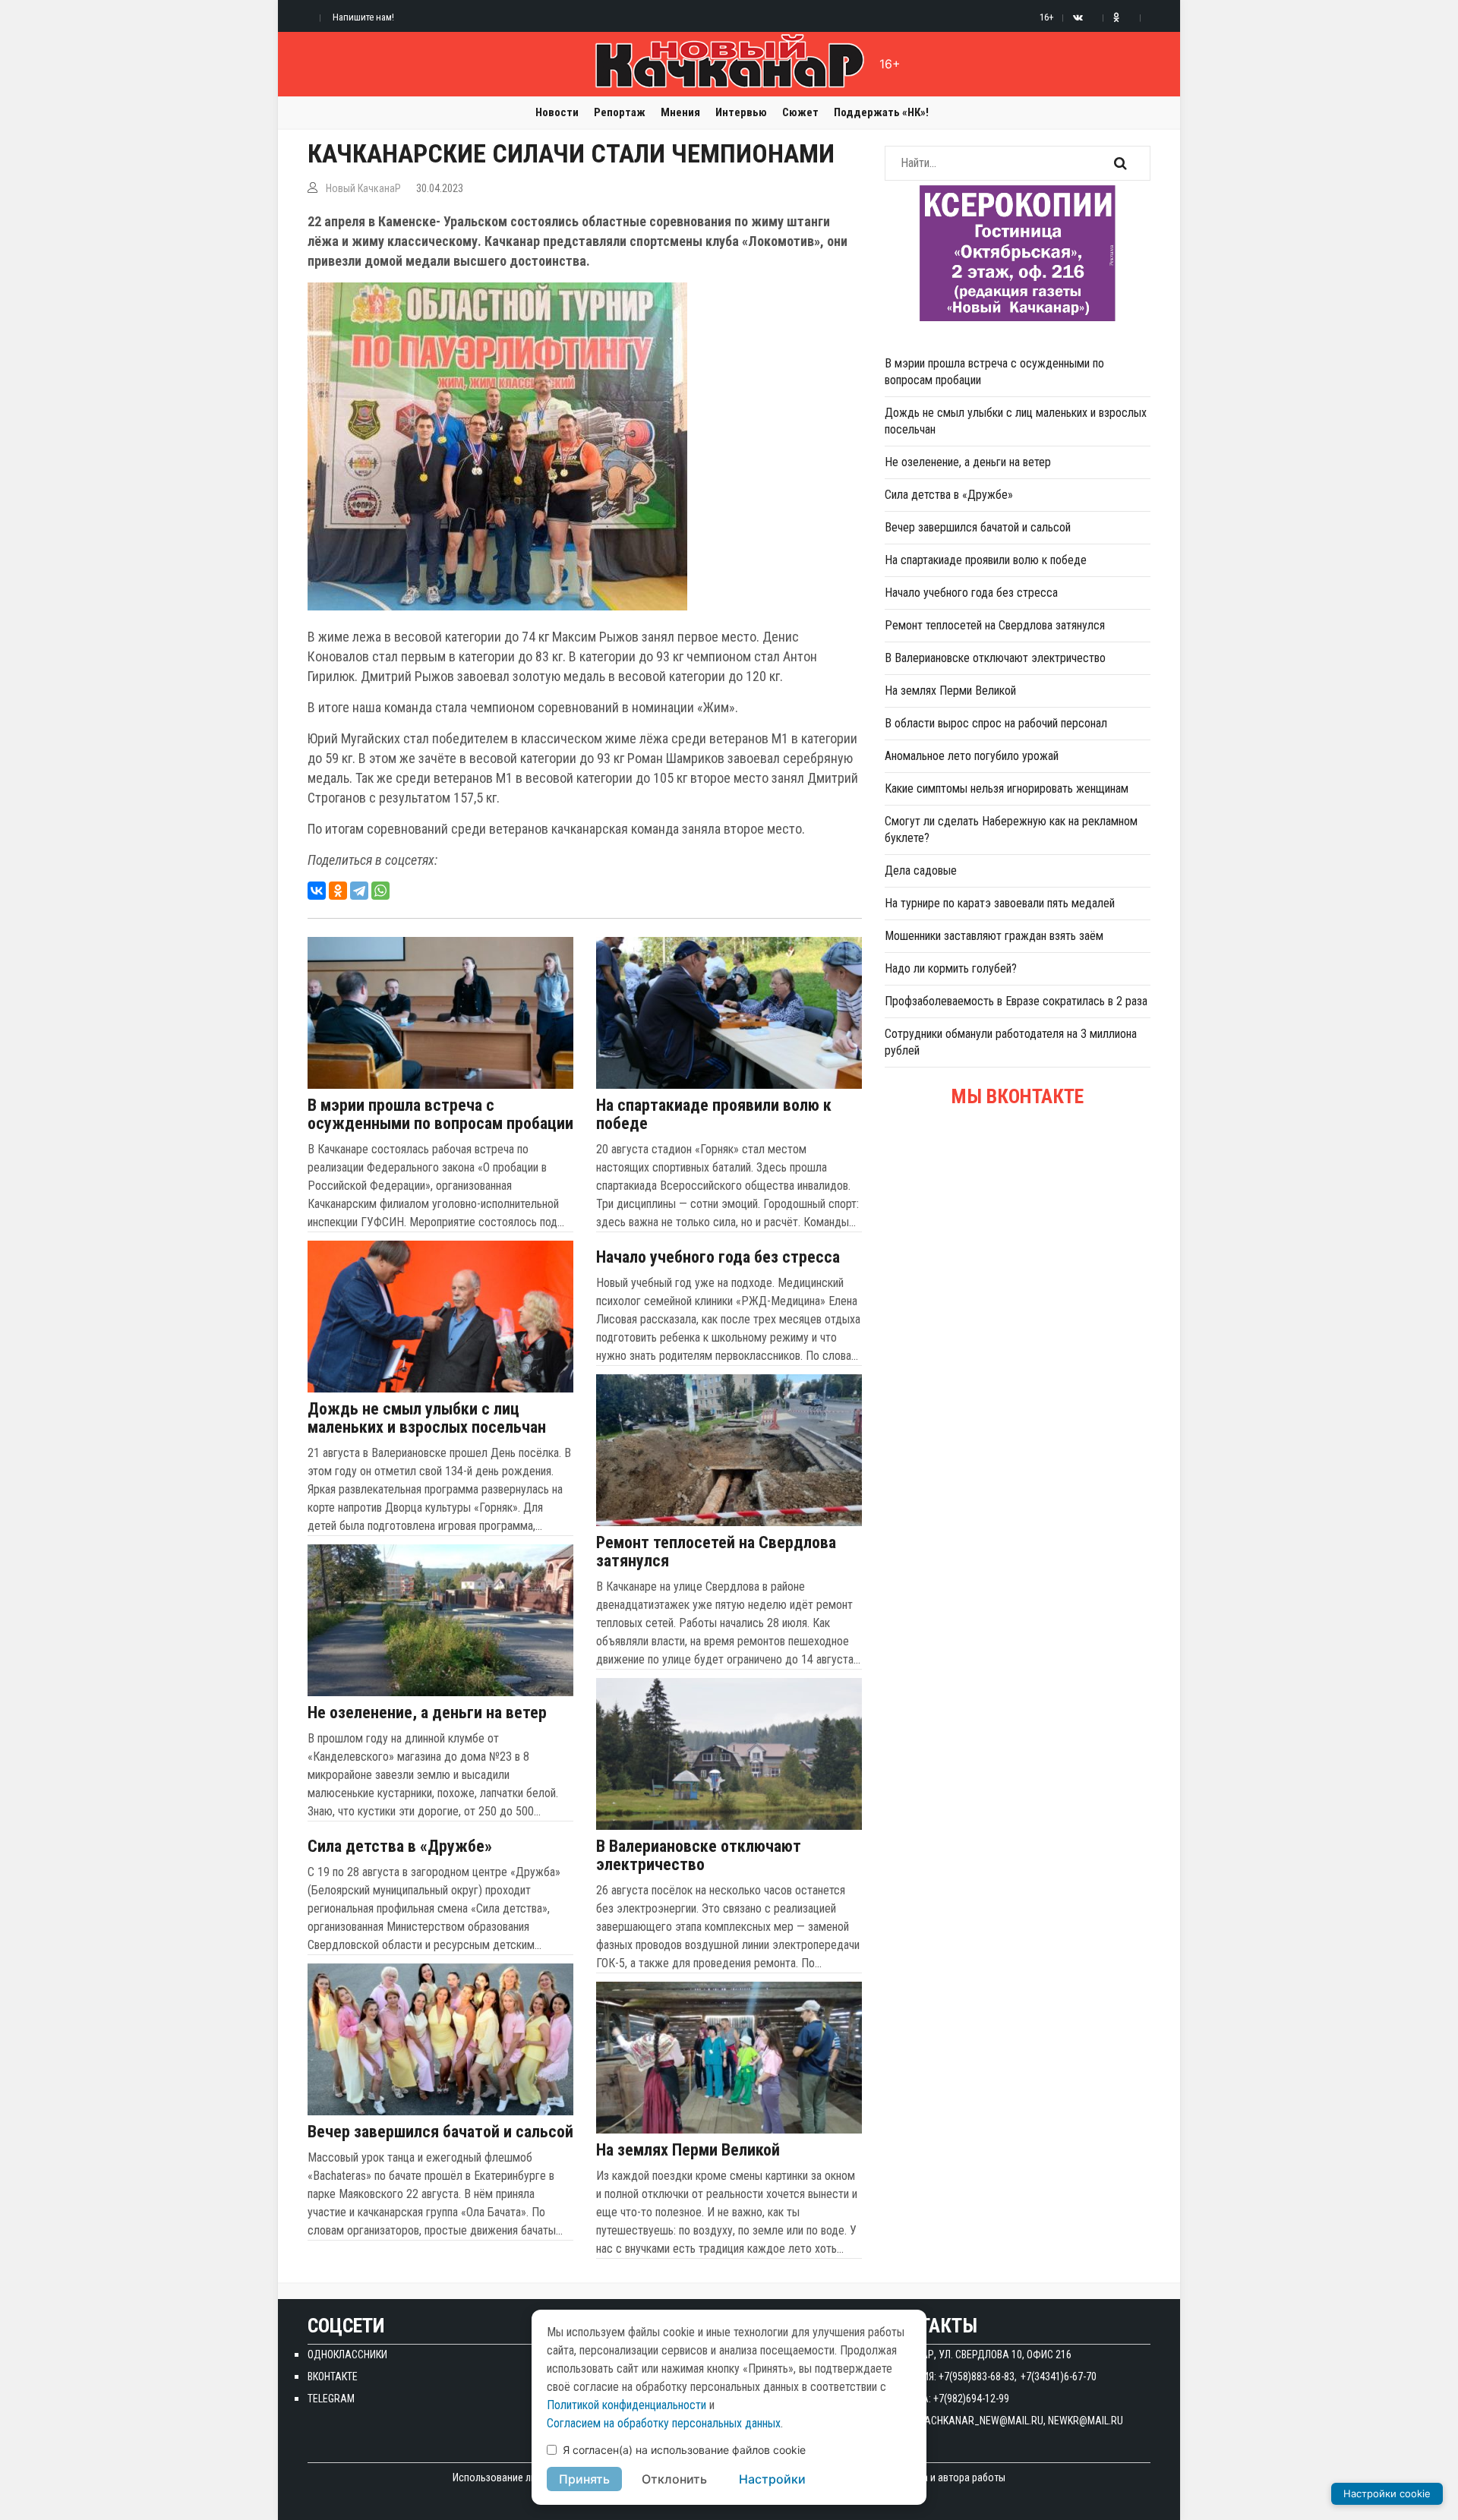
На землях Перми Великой (688, 2150)
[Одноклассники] (338, 891)
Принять (584, 2479)
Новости (557, 112)
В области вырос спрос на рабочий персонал (996, 723)
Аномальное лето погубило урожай (972, 756)
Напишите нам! (363, 17)
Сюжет (800, 112)
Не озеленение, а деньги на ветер (427, 1713)
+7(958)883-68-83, (978, 2376)
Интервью (741, 112)
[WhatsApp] (380, 891)
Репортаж (620, 112)
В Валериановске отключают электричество (699, 1856)
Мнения (680, 112)
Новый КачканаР (363, 188)
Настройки (772, 2479)
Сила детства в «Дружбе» (400, 1847)
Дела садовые (921, 870)
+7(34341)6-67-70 (1059, 2376)
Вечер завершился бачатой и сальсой (440, 2132)
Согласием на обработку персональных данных (664, 2423)
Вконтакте (333, 2376)
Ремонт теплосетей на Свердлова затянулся (716, 1552)
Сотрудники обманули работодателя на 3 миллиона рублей (1011, 1042)
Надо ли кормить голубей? (951, 968)
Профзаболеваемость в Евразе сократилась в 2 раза (1016, 1001)
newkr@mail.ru (1086, 2421)
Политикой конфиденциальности (626, 2405)
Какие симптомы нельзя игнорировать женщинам (1007, 788)
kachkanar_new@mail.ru (981, 2421)
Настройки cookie (1387, 2493)
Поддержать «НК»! (881, 112)
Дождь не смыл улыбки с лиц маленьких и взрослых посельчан (427, 1418)
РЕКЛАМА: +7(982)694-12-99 (947, 2399)
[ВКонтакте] (317, 891)
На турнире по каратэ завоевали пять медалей (1000, 903)
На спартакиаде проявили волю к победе (714, 1115)
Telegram (331, 2399)
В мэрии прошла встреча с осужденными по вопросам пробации (440, 1115)
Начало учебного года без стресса (718, 1257)
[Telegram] (359, 891)
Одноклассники (347, 2354)
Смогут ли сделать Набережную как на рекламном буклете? (1011, 829)
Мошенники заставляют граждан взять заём (994, 936)
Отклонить (674, 2479)
